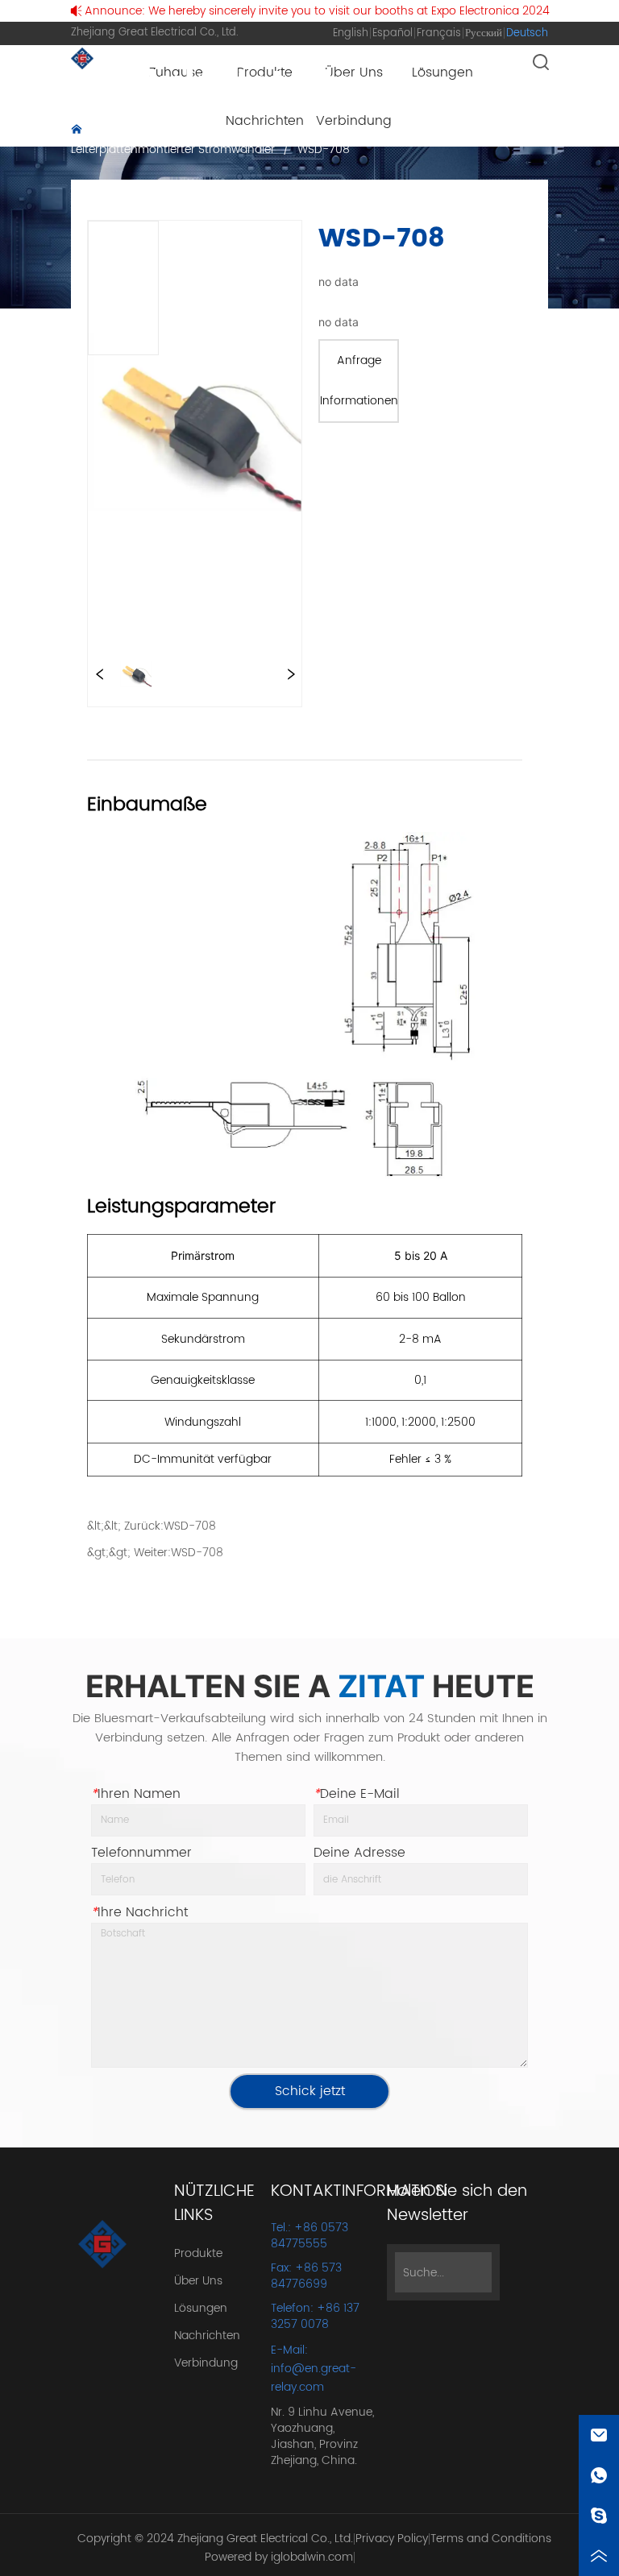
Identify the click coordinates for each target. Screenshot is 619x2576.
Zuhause (113, 131)
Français (439, 33)
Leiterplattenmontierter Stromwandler (173, 149)
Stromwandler (268, 131)
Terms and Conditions (491, 2539)
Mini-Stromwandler (381, 131)
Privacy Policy (392, 2539)
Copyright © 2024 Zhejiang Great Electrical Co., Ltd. (215, 2539)
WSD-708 (324, 149)
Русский (484, 33)
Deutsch (527, 33)
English (351, 33)
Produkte (183, 131)
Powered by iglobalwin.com (279, 2557)
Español (393, 33)
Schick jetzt (310, 2091)
